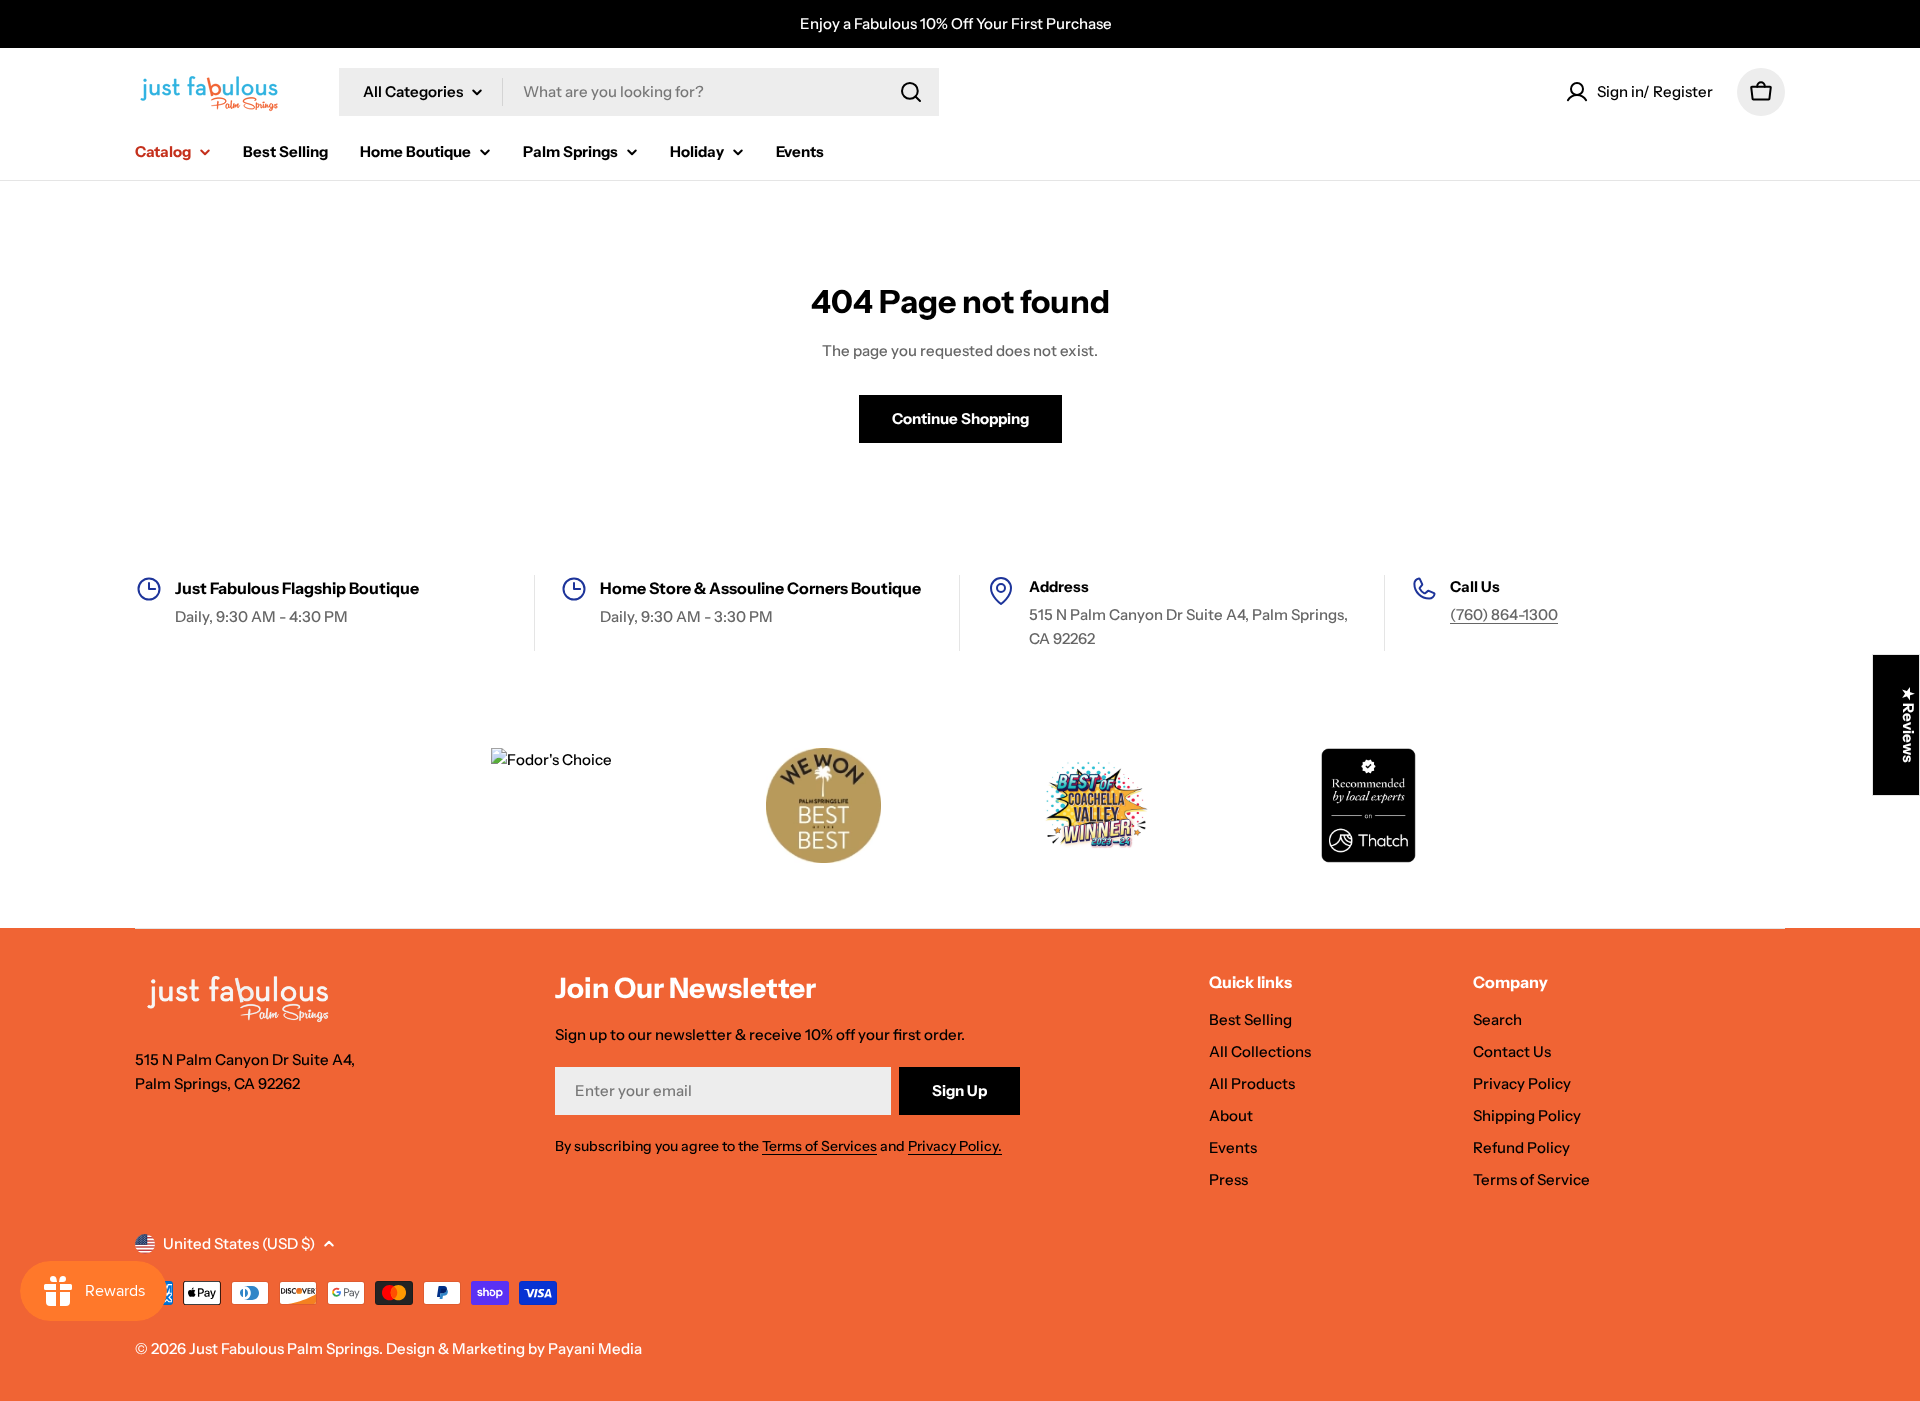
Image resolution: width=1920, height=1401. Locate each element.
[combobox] (639, 92)
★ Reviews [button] (1908, 725)
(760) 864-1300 (1504, 614)
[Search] (911, 92)
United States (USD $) (239, 1243)
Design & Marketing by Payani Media (514, 1348)
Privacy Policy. (955, 1146)
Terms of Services (819, 1146)
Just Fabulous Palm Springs (284, 1348)
